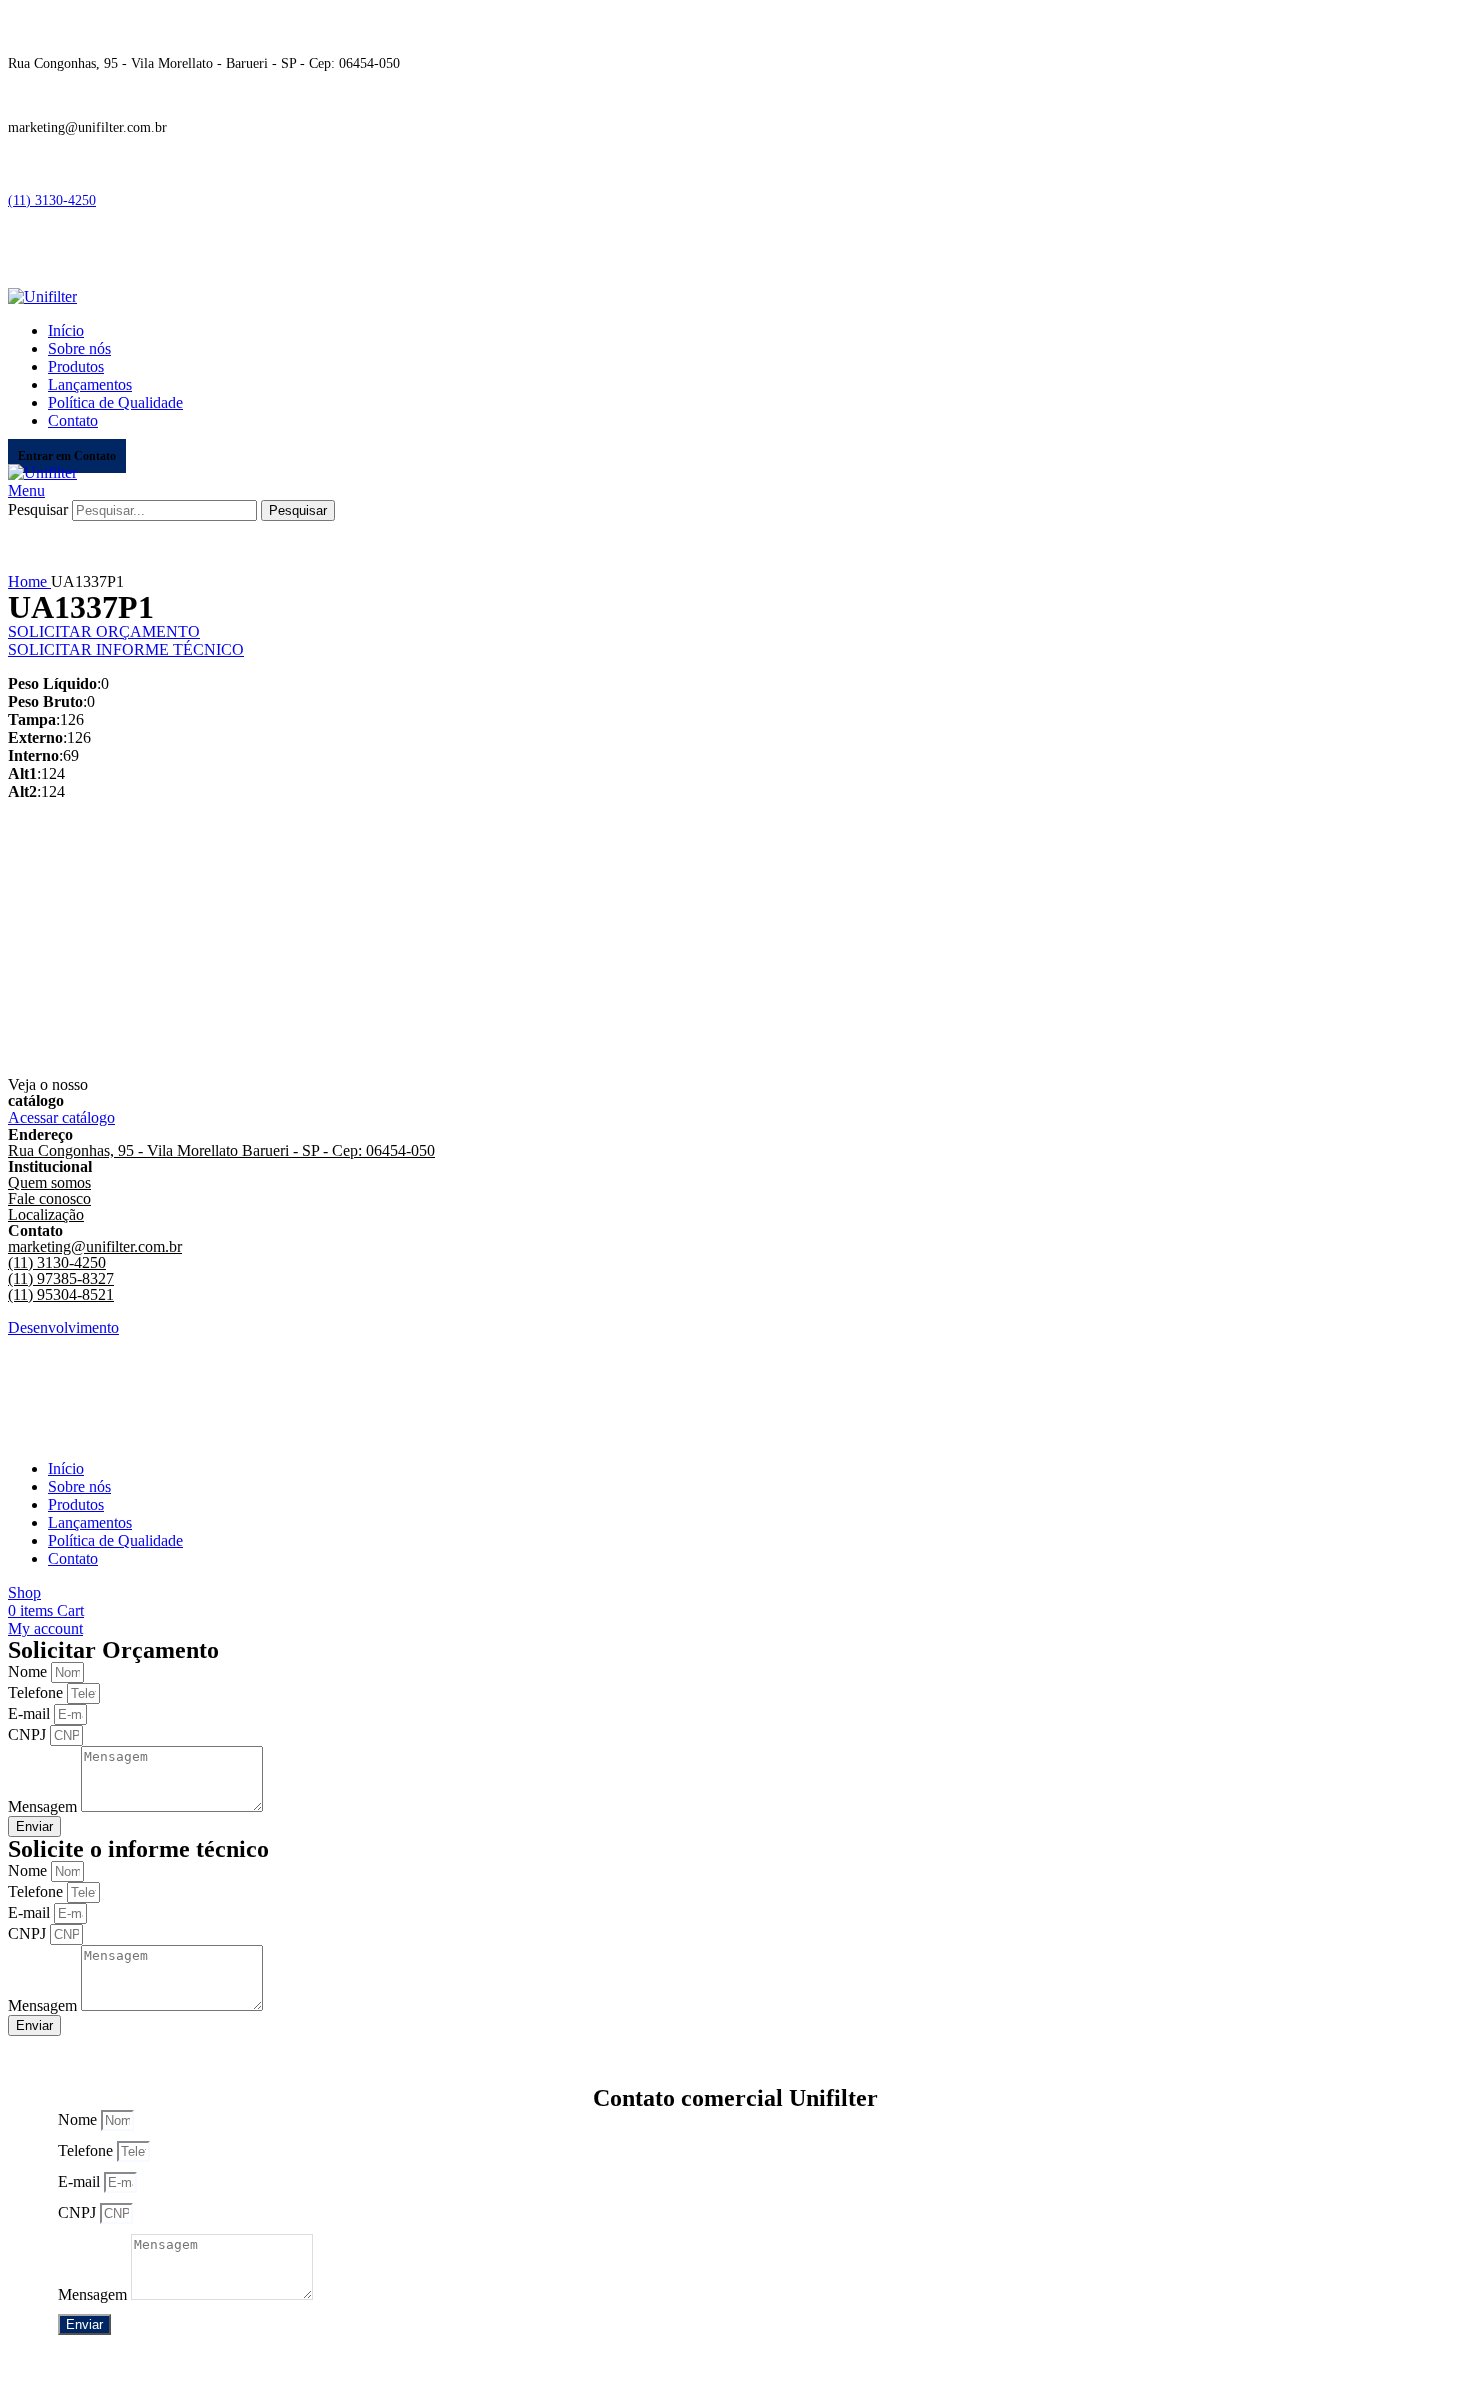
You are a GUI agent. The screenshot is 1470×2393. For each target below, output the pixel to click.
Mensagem (44, 1806)
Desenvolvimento (63, 1327)
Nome (29, 1671)
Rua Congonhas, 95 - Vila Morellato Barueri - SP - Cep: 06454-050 (221, 1150)
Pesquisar (38, 509)
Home (29, 581)
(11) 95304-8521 (61, 1294)
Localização (46, 1214)
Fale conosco (49, 1198)
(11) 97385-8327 (61, 1278)
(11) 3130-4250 (52, 200)
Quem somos (49, 1182)
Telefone (37, 1692)
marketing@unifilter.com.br (95, 1246)
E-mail (31, 1713)
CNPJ (29, 1734)
